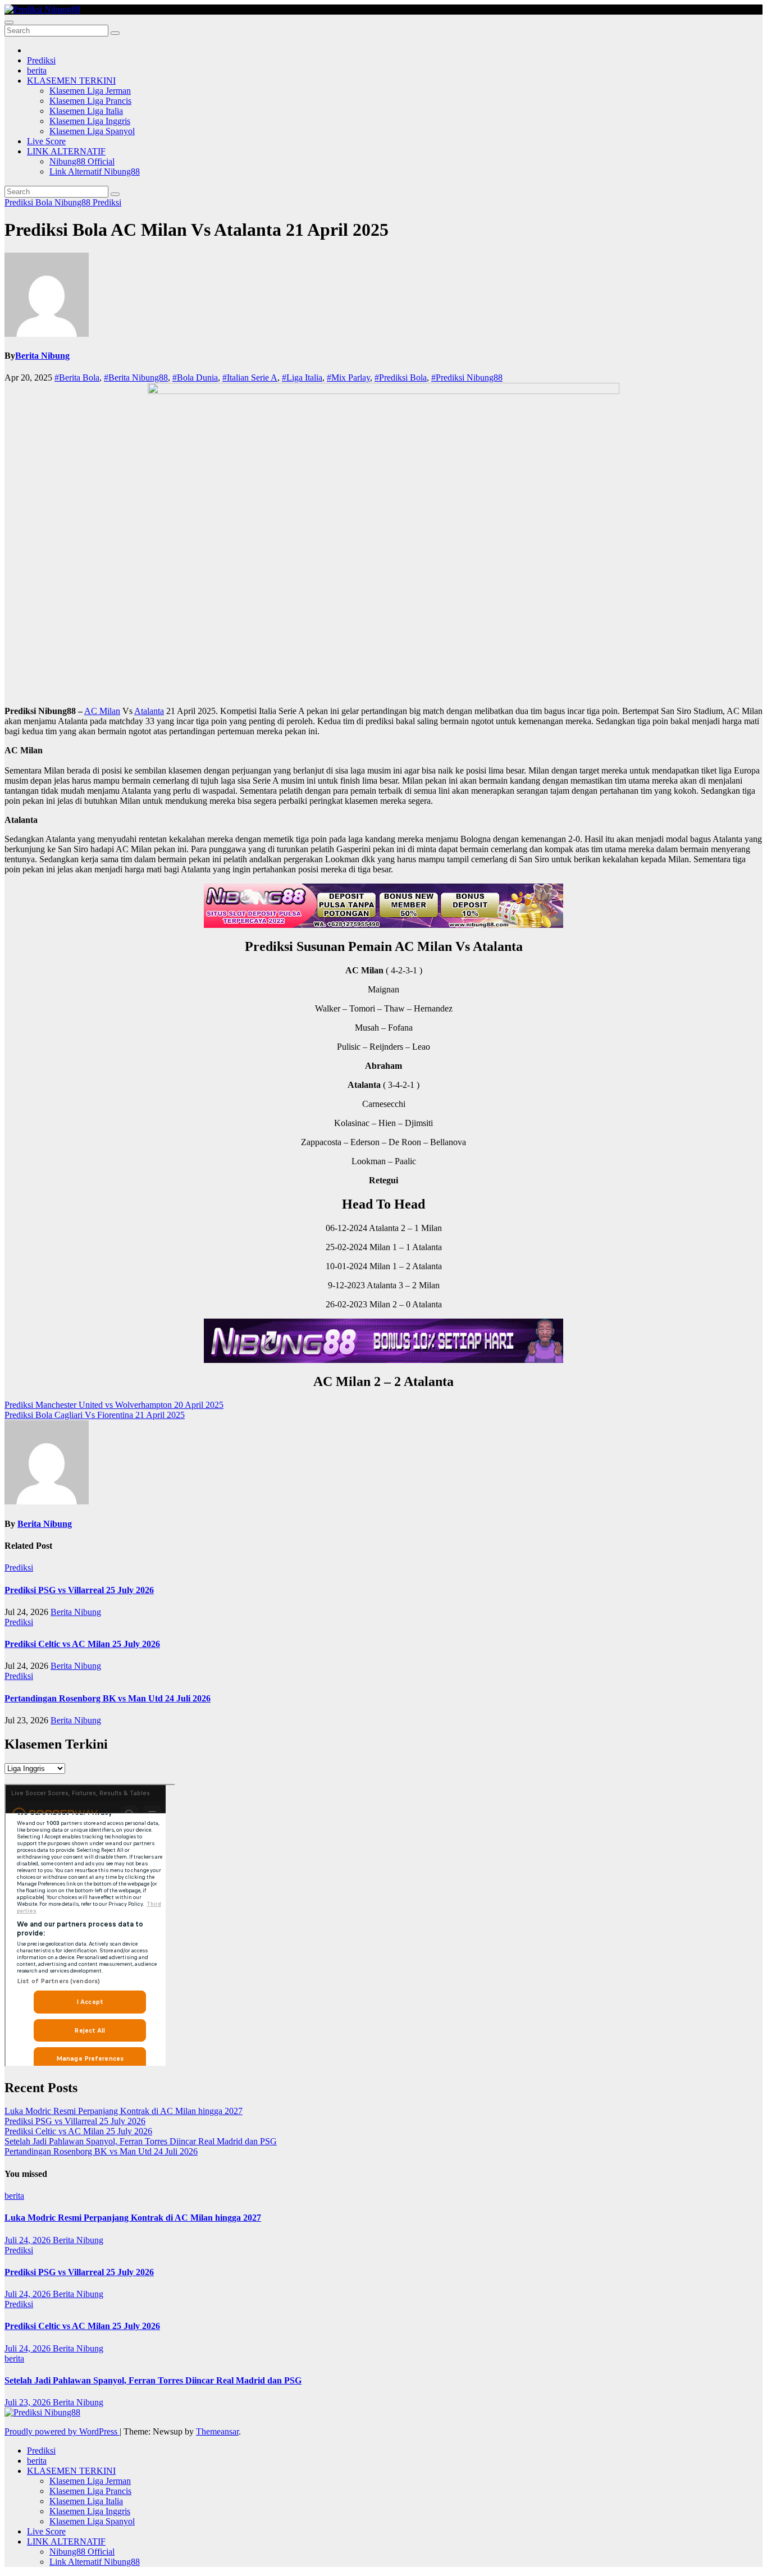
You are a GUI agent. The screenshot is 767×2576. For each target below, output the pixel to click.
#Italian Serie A (250, 378)
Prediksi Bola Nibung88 (49, 202)
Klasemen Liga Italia (86, 111)
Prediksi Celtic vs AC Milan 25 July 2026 (82, 1644)
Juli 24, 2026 (29, 2240)
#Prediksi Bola (401, 378)
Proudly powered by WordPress (62, 2431)
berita (37, 70)
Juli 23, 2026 (29, 2402)
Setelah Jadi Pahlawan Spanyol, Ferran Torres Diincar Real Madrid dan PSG (141, 2141)
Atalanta (149, 711)
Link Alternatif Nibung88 (95, 171)
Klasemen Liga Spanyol (92, 131)
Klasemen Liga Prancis (90, 101)
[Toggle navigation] (9, 22)
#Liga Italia (302, 378)
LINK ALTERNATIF (66, 151)
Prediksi (41, 60)
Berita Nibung (42, 356)
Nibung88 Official (82, 161)
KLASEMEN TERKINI (71, 81)
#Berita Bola (77, 378)
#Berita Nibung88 (136, 378)
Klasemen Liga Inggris (90, 121)
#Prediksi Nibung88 (467, 378)
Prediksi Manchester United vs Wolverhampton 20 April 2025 (114, 1405)
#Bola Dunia (195, 378)
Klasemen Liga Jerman (90, 91)
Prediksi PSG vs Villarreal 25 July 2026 (79, 1590)
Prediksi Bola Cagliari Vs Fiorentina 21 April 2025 (95, 1415)
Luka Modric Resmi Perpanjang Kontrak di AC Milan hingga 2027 (124, 2111)
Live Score (46, 141)
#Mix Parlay (348, 378)
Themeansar (217, 2431)
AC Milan (102, 711)
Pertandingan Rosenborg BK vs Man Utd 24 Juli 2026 (108, 1698)
